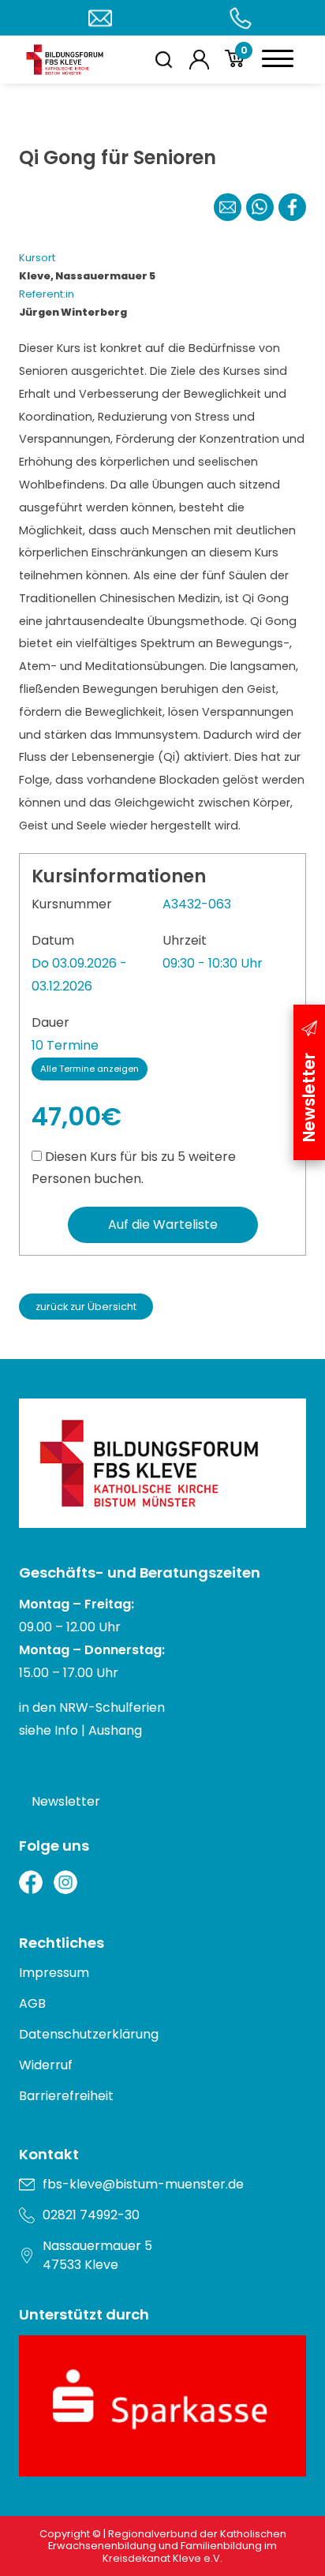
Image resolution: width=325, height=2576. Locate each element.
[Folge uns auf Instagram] (65, 1882)
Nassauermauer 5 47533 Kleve (97, 2255)
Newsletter (66, 1801)
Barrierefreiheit (66, 2096)
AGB (32, 2003)
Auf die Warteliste (163, 1224)
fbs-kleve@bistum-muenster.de (143, 2184)
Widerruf (46, 2065)
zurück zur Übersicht (86, 1307)
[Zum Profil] (199, 60)
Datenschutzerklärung (89, 2034)
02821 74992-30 (91, 2215)
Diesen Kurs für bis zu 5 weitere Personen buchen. (134, 1168)
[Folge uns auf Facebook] (31, 1882)
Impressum (54, 1973)
